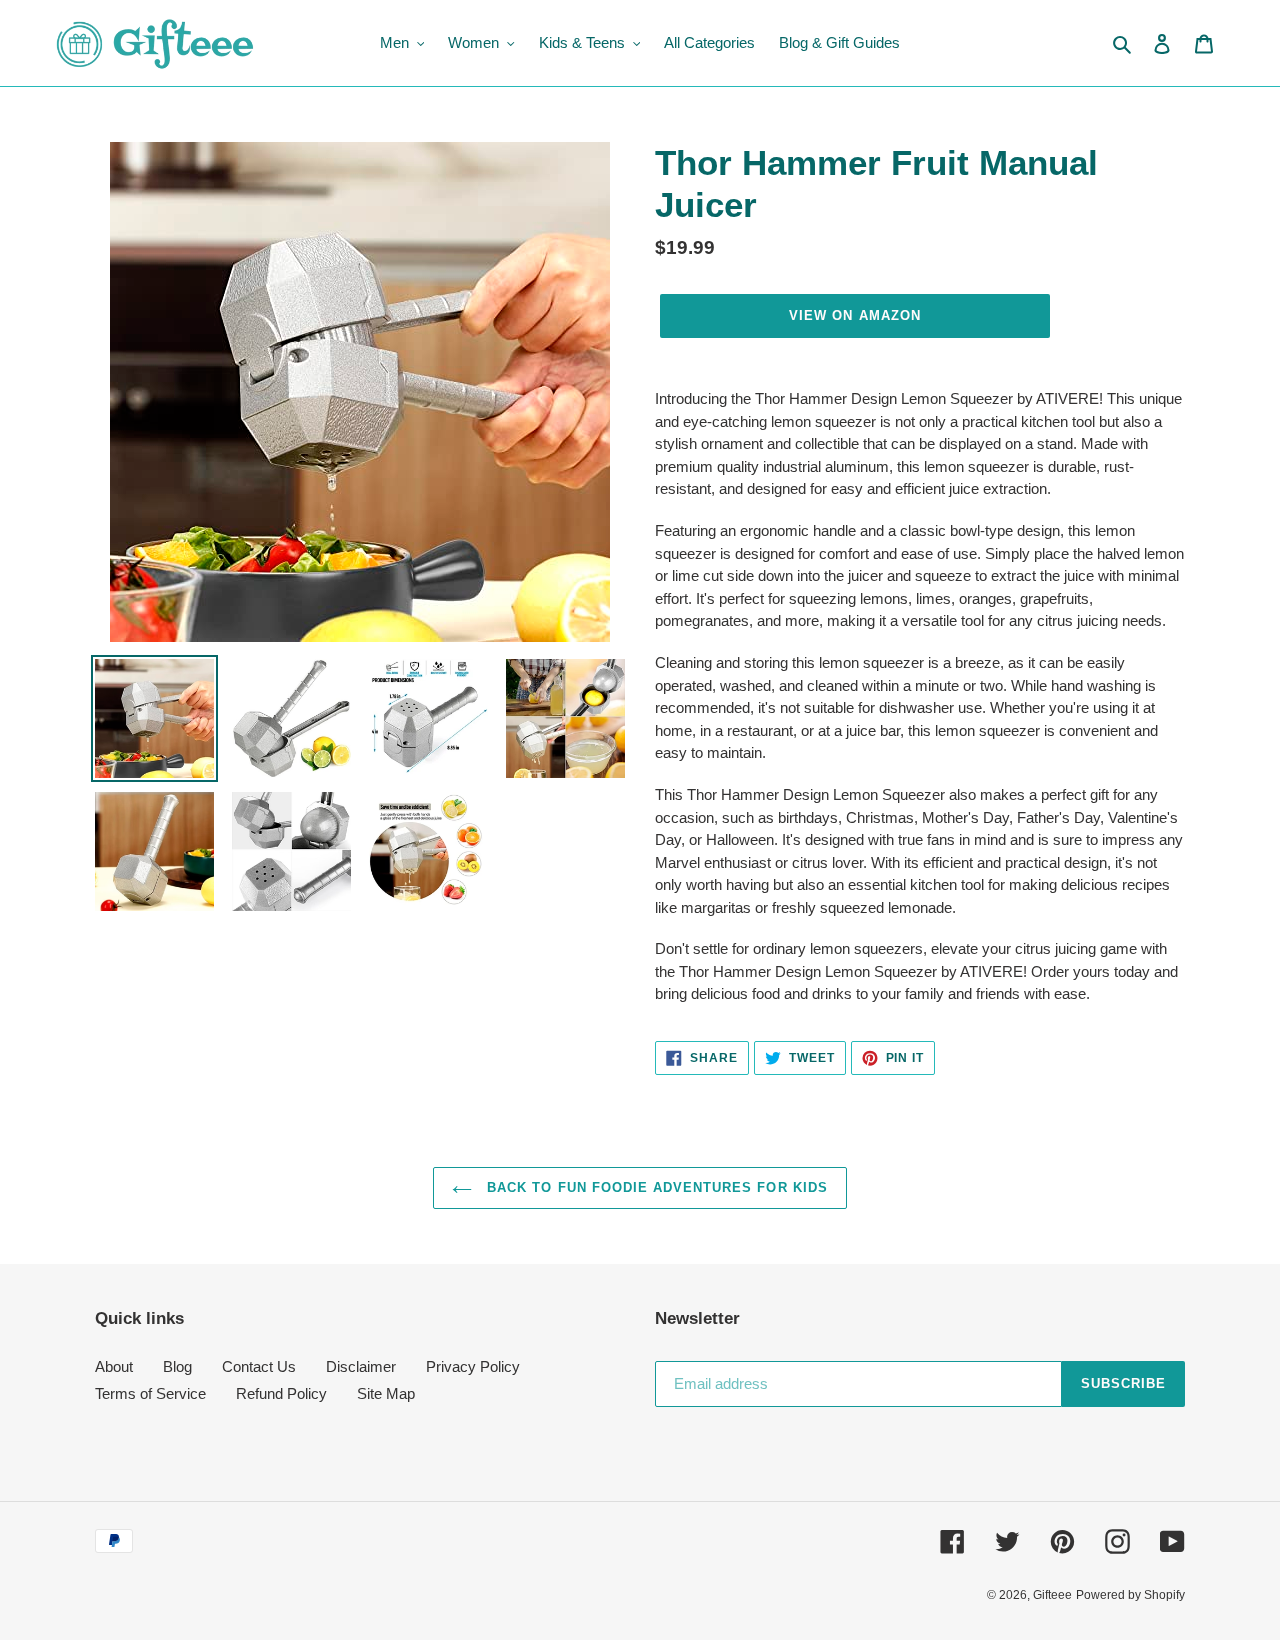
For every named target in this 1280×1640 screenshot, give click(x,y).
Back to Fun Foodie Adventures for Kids (655, 1187)
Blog (177, 1366)
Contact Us (259, 1366)
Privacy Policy (473, 1366)
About (114, 1366)
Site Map (386, 1393)
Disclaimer (361, 1366)
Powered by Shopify (1130, 1595)
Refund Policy (281, 1393)
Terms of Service (150, 1393)
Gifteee (1052, 1595)
